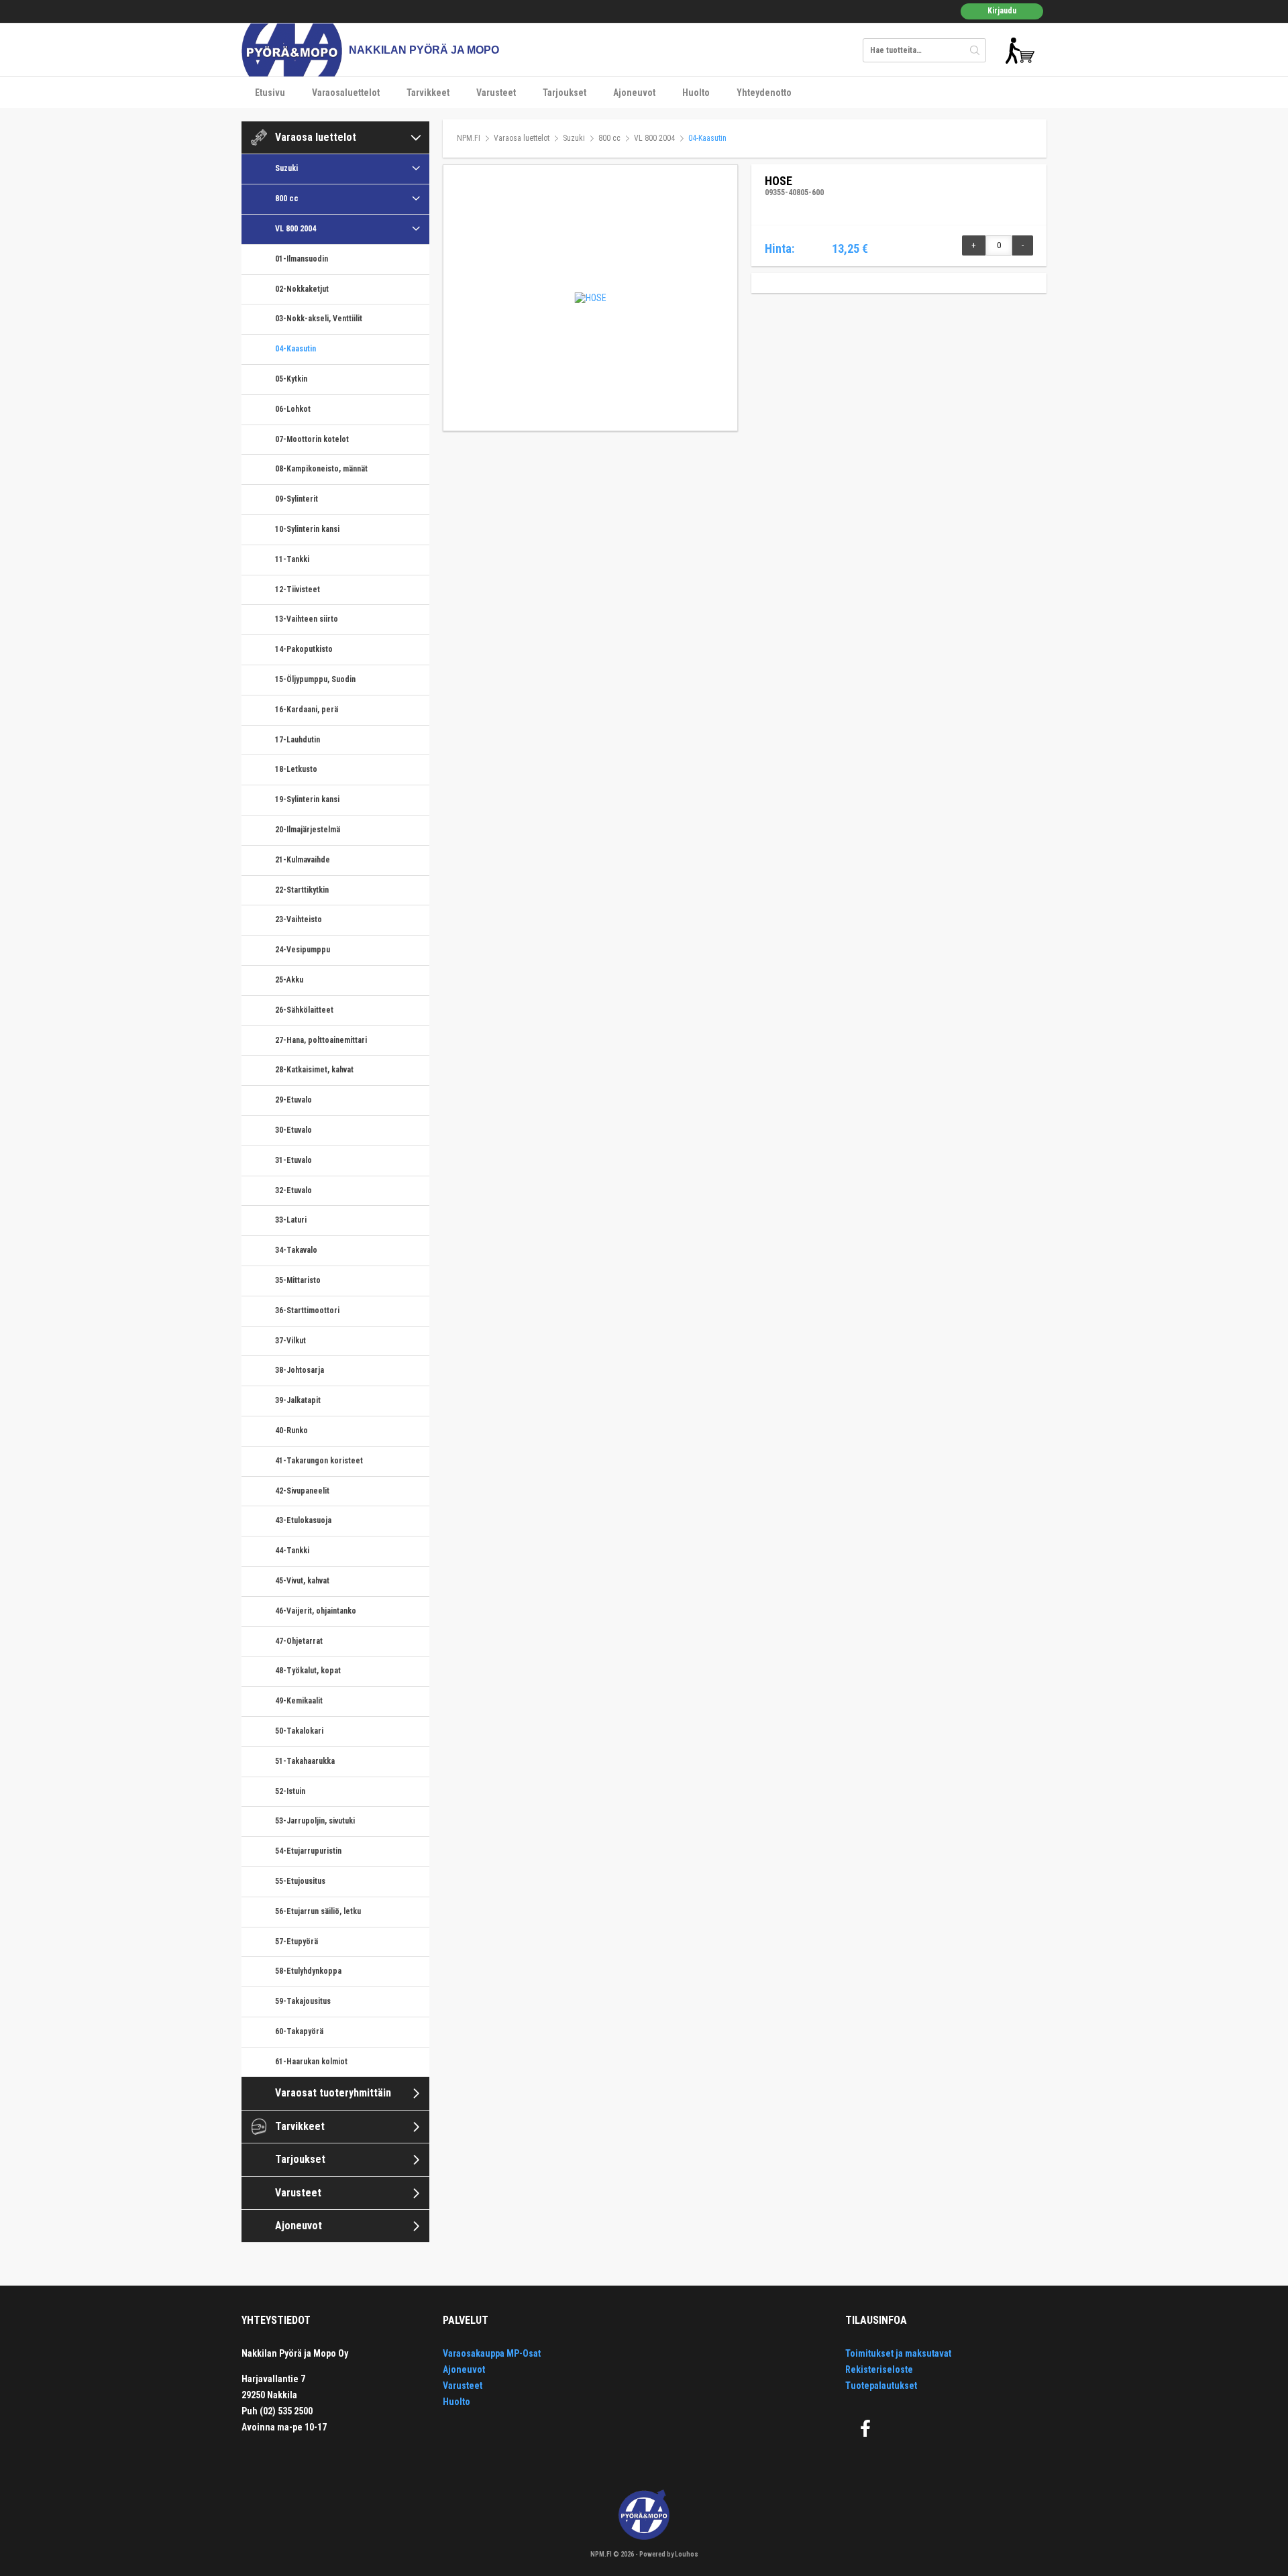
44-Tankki (292, 1551)
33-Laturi (291, 1220)
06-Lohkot (293, 409)
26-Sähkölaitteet (304, 1010)
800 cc (287, 199)
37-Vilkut (290, 1341)
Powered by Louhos (669, 2554)
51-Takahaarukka (305, 1761)
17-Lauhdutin (298, 740)
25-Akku (289, 980)
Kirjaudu (1002, 11)
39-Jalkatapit (298, 1400)
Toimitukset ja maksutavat (898, 2353)
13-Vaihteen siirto (307, 619)
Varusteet (496, 93)
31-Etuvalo (293, 1160)
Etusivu (270, 93)
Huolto (696, 93)
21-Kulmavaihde (303, 860)
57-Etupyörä (297, 1942)
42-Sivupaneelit (302, 1491)
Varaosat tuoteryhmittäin (333, 2093)
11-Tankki (292, 559)
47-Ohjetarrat (299, 1641)
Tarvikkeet (428, 93)
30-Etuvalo (293, 1130)
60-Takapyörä (299, 2031)
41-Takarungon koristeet (319, 1461)
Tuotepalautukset (881, 2386)
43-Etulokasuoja (303, 1520)
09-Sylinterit (297, 499)
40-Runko (291, 1431)
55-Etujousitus (300, 1881)
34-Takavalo (296, 1250)
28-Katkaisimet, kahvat (314, 1070)
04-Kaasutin (296, 349)
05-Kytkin (291, 379)
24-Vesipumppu (303, 950)
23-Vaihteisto (299, 919)
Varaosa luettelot (316, 137)
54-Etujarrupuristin (308, 1851)
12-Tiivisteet (298, 590)
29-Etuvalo (293, 1100)
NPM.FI (469, 138)
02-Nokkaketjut (302, 289)
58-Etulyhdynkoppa (308, 1971)
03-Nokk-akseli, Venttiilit (319, 319)
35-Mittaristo (298, 1280)
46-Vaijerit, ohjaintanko (316, 1611)
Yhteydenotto (764, 93)
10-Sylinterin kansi (307, 529)
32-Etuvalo (293, 1190)
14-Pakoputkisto (304, 649)
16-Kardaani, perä (307, 710)
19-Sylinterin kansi (307, 799)
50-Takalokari (299, 1731)
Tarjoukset (565, 93)
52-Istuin (290, 1791)
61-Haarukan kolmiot (311, 2062)
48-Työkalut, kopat (308, 1671)
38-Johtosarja (300, 1370)
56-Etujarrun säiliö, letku (318, 1911)
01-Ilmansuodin (302, 259)
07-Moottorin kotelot (312, 439)
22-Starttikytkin (302, 890)
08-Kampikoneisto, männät (321, 469)
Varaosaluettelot (346, 93)
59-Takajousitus (303, 2001)
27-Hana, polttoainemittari (321, 1040)
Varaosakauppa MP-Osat (492, 2353)
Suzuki (286, 168)
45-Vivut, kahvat (302, 1581)
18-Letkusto (296, 769)
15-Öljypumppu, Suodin (315, 679)
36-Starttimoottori (307, 1310)
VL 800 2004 (296, 229)
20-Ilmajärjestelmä (308, 830)
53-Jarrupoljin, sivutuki (315, 1821)
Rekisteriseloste (879, 2369)
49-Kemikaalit (299, 1701)
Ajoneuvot (634, 93)
